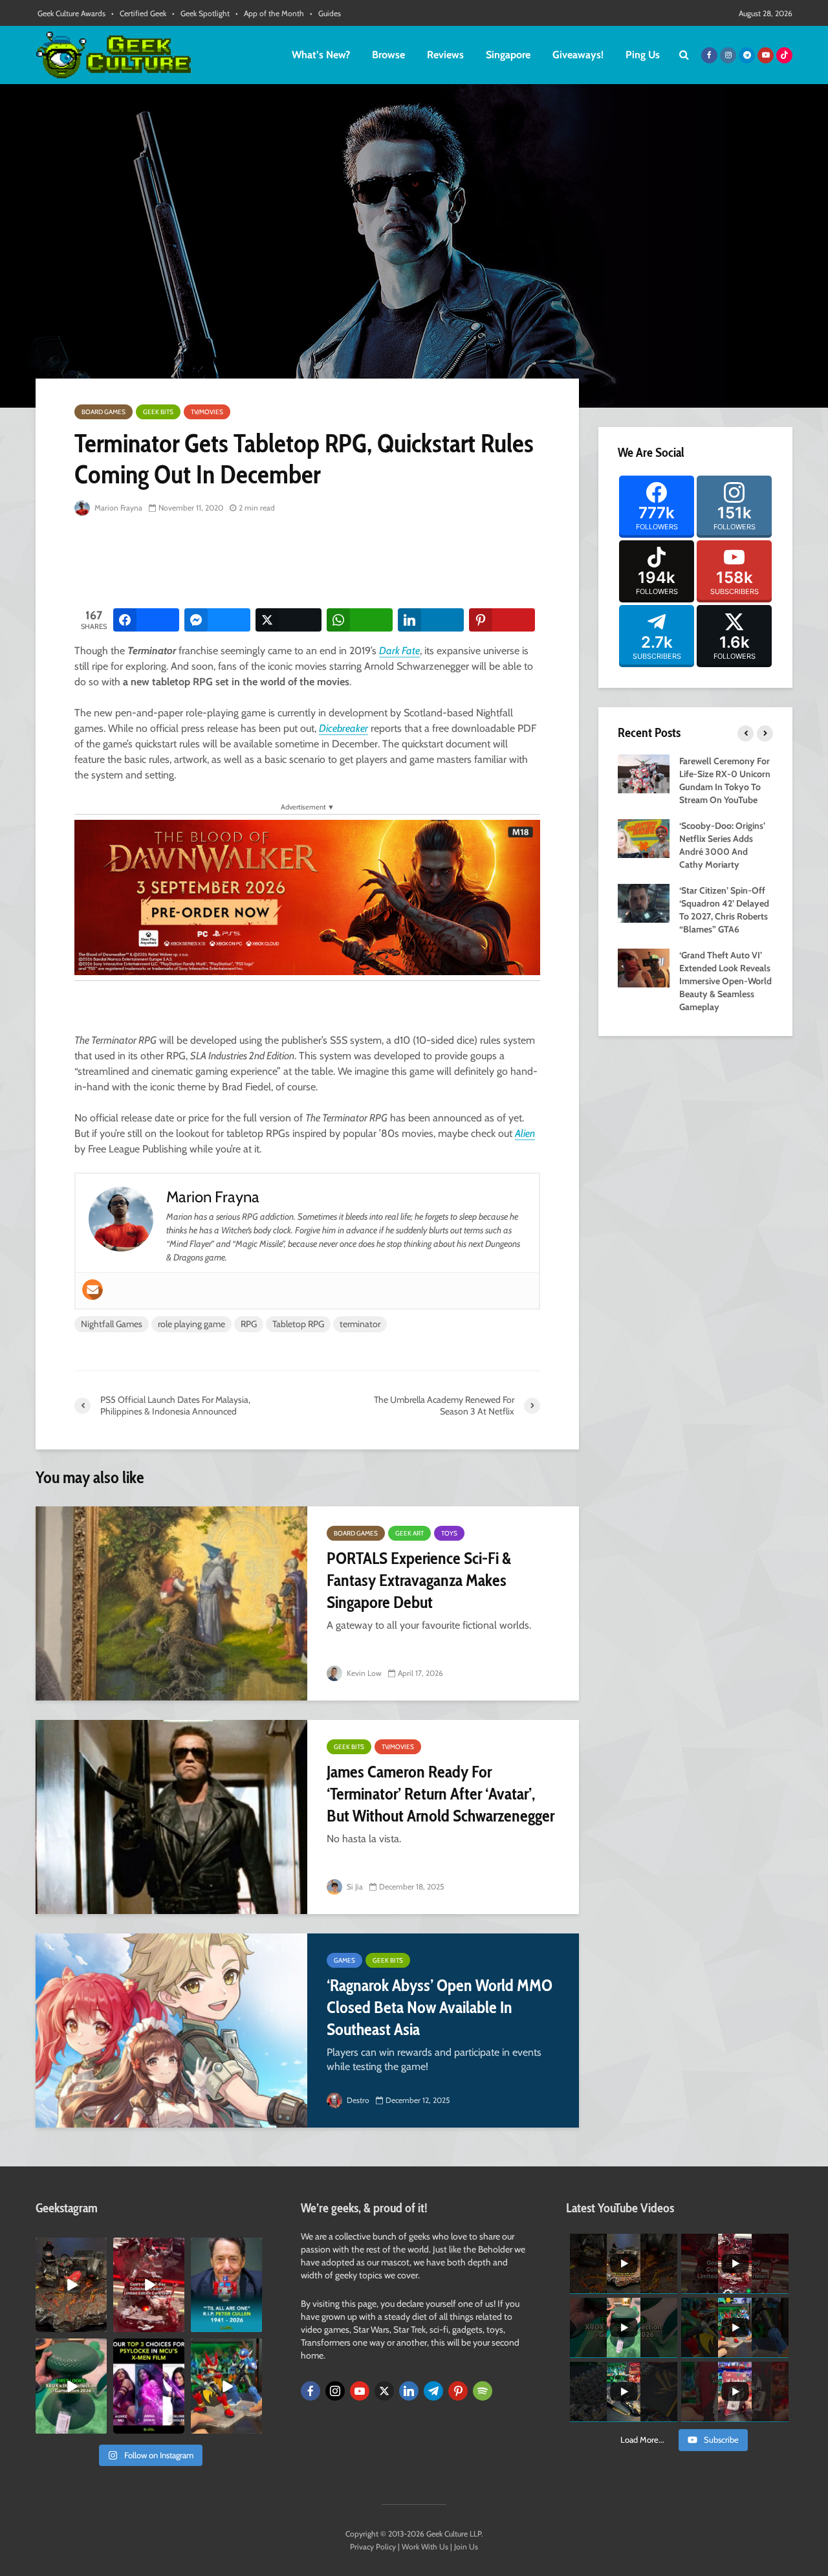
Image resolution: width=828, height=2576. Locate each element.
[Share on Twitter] (289, 620)
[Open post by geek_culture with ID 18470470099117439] (71, 2285)
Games (344, 1960)
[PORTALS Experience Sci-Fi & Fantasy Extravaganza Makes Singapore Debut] (171, 1603)
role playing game (191, 1324)
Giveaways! (578, 55)
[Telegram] (433, 2391)
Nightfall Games (112, 1324)
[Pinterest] (458, 2391)
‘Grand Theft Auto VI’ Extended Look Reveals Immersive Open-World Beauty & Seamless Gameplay (725, 981)
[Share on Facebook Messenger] (217, 620)
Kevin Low (363, 1673)
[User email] (93, 1290)
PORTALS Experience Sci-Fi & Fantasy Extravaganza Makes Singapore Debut (419, 1580)
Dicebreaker (343, 728)
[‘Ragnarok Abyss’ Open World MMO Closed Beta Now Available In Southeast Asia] (171, 2031)
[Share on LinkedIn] (431, 620)
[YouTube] (360, 2391)
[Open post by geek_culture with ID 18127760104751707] (226, 2285)
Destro (357, 2100)
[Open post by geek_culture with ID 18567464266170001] (149, 2386)
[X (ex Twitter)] (384, 2391)
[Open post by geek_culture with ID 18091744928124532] (71, 2386)
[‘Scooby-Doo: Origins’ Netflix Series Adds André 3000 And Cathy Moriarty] (644, 837)
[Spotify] (483, 2391)
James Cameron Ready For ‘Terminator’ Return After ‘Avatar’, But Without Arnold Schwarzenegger (441, 1794)
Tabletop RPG (298, 1324)
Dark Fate (399, 651)
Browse (388, 55)
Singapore (508, 55)
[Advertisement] (310, 563)
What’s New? (321, 55)
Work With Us (425, 2547)
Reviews (445, 55)
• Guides (325, 13)
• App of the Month (270, 13)
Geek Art (409, 1533)
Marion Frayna (117, 508)
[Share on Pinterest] (502, 620)
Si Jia (354, 1887)
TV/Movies (207, 412)
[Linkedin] (409, 2391)
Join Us (466, 2547)
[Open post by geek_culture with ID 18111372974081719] (226, 2386)
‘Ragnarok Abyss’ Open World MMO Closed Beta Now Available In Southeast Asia (440, 2007)
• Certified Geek (139, 13)
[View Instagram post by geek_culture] (99, 2325)
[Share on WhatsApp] (360, 620)
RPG (249, 1324)
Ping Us (643, 55)
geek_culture (70, 2248)
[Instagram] (335, 2391)
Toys (449, 1533)
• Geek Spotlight (201, 13)
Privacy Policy (373, 2547)
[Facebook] (310, 2391)
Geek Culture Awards (71, 13)
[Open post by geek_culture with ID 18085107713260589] (149, 2285)
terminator (360, 1324)
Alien (525, 1133)
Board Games (103, 412)
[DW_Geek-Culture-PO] (307, 897)
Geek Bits (158, 412)
